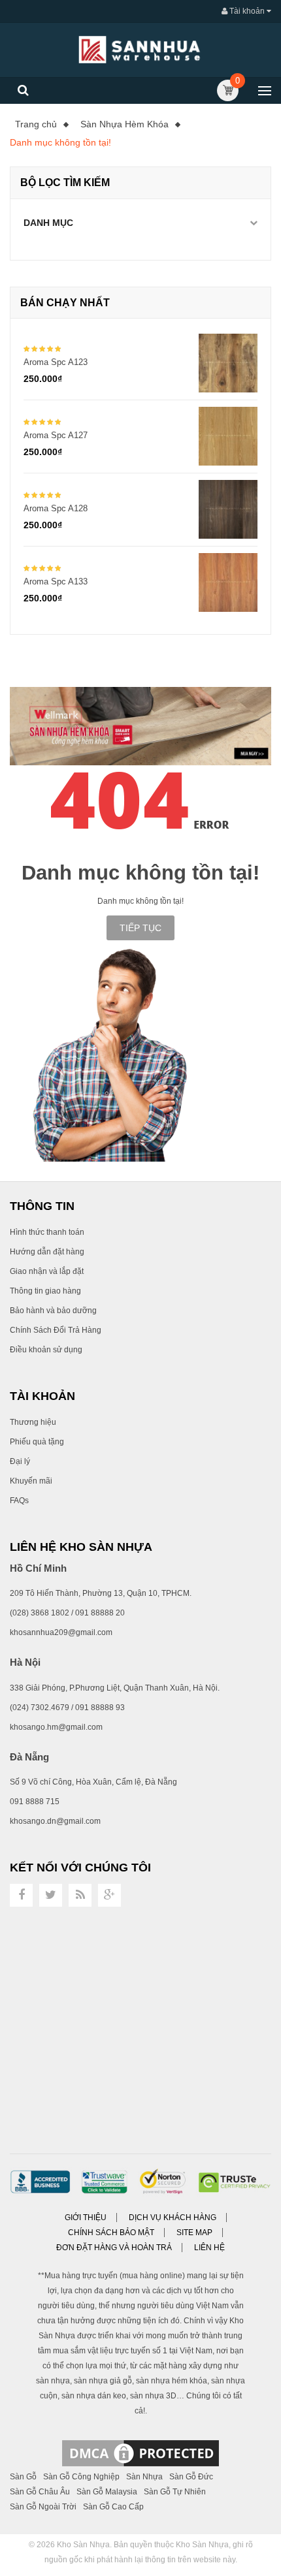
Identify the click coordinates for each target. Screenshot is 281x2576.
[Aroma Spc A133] (228, 582)
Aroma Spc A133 (56, 581)
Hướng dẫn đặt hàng (47, 1252)
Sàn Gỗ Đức (191, 2477)
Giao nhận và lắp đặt (47, 1271)
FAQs (19, 1501)
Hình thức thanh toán (47, 1232)
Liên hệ (209, 2248)
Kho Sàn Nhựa (83, 2545)
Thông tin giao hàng (45, 1291)
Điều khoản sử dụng (46, 1350)
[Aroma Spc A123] (228, 362)
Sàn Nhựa (144, 2477)
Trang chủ (36, 124)
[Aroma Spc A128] (228, 509)
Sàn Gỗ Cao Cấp (113, 2507)
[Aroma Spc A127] (228, 436)
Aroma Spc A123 (56, 362)
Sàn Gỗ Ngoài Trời (43, 2507)
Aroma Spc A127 (56, 435)
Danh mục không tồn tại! (60, 142)
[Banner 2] (140, 726)
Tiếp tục (140, 928)
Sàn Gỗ (23, 2477)
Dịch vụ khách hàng (173, 2218)
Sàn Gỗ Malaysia (107, 2492)
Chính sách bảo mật (111, 2233)
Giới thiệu (86, 2218)
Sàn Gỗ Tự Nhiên (175, 2492)
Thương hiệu (33, 1422)
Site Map (194, 2233)
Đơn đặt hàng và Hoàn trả (114, 2248)
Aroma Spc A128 (56, 508)
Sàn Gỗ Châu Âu (40, 2492)
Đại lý (20, 1461)
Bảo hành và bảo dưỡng (53, 1311)
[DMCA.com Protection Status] (140, 2453)
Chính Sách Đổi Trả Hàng (56, 1330)
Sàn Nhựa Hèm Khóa (124, 124)
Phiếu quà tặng (37, 1442)
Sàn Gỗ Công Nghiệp (81, 2477)
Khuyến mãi (31, 1481)
